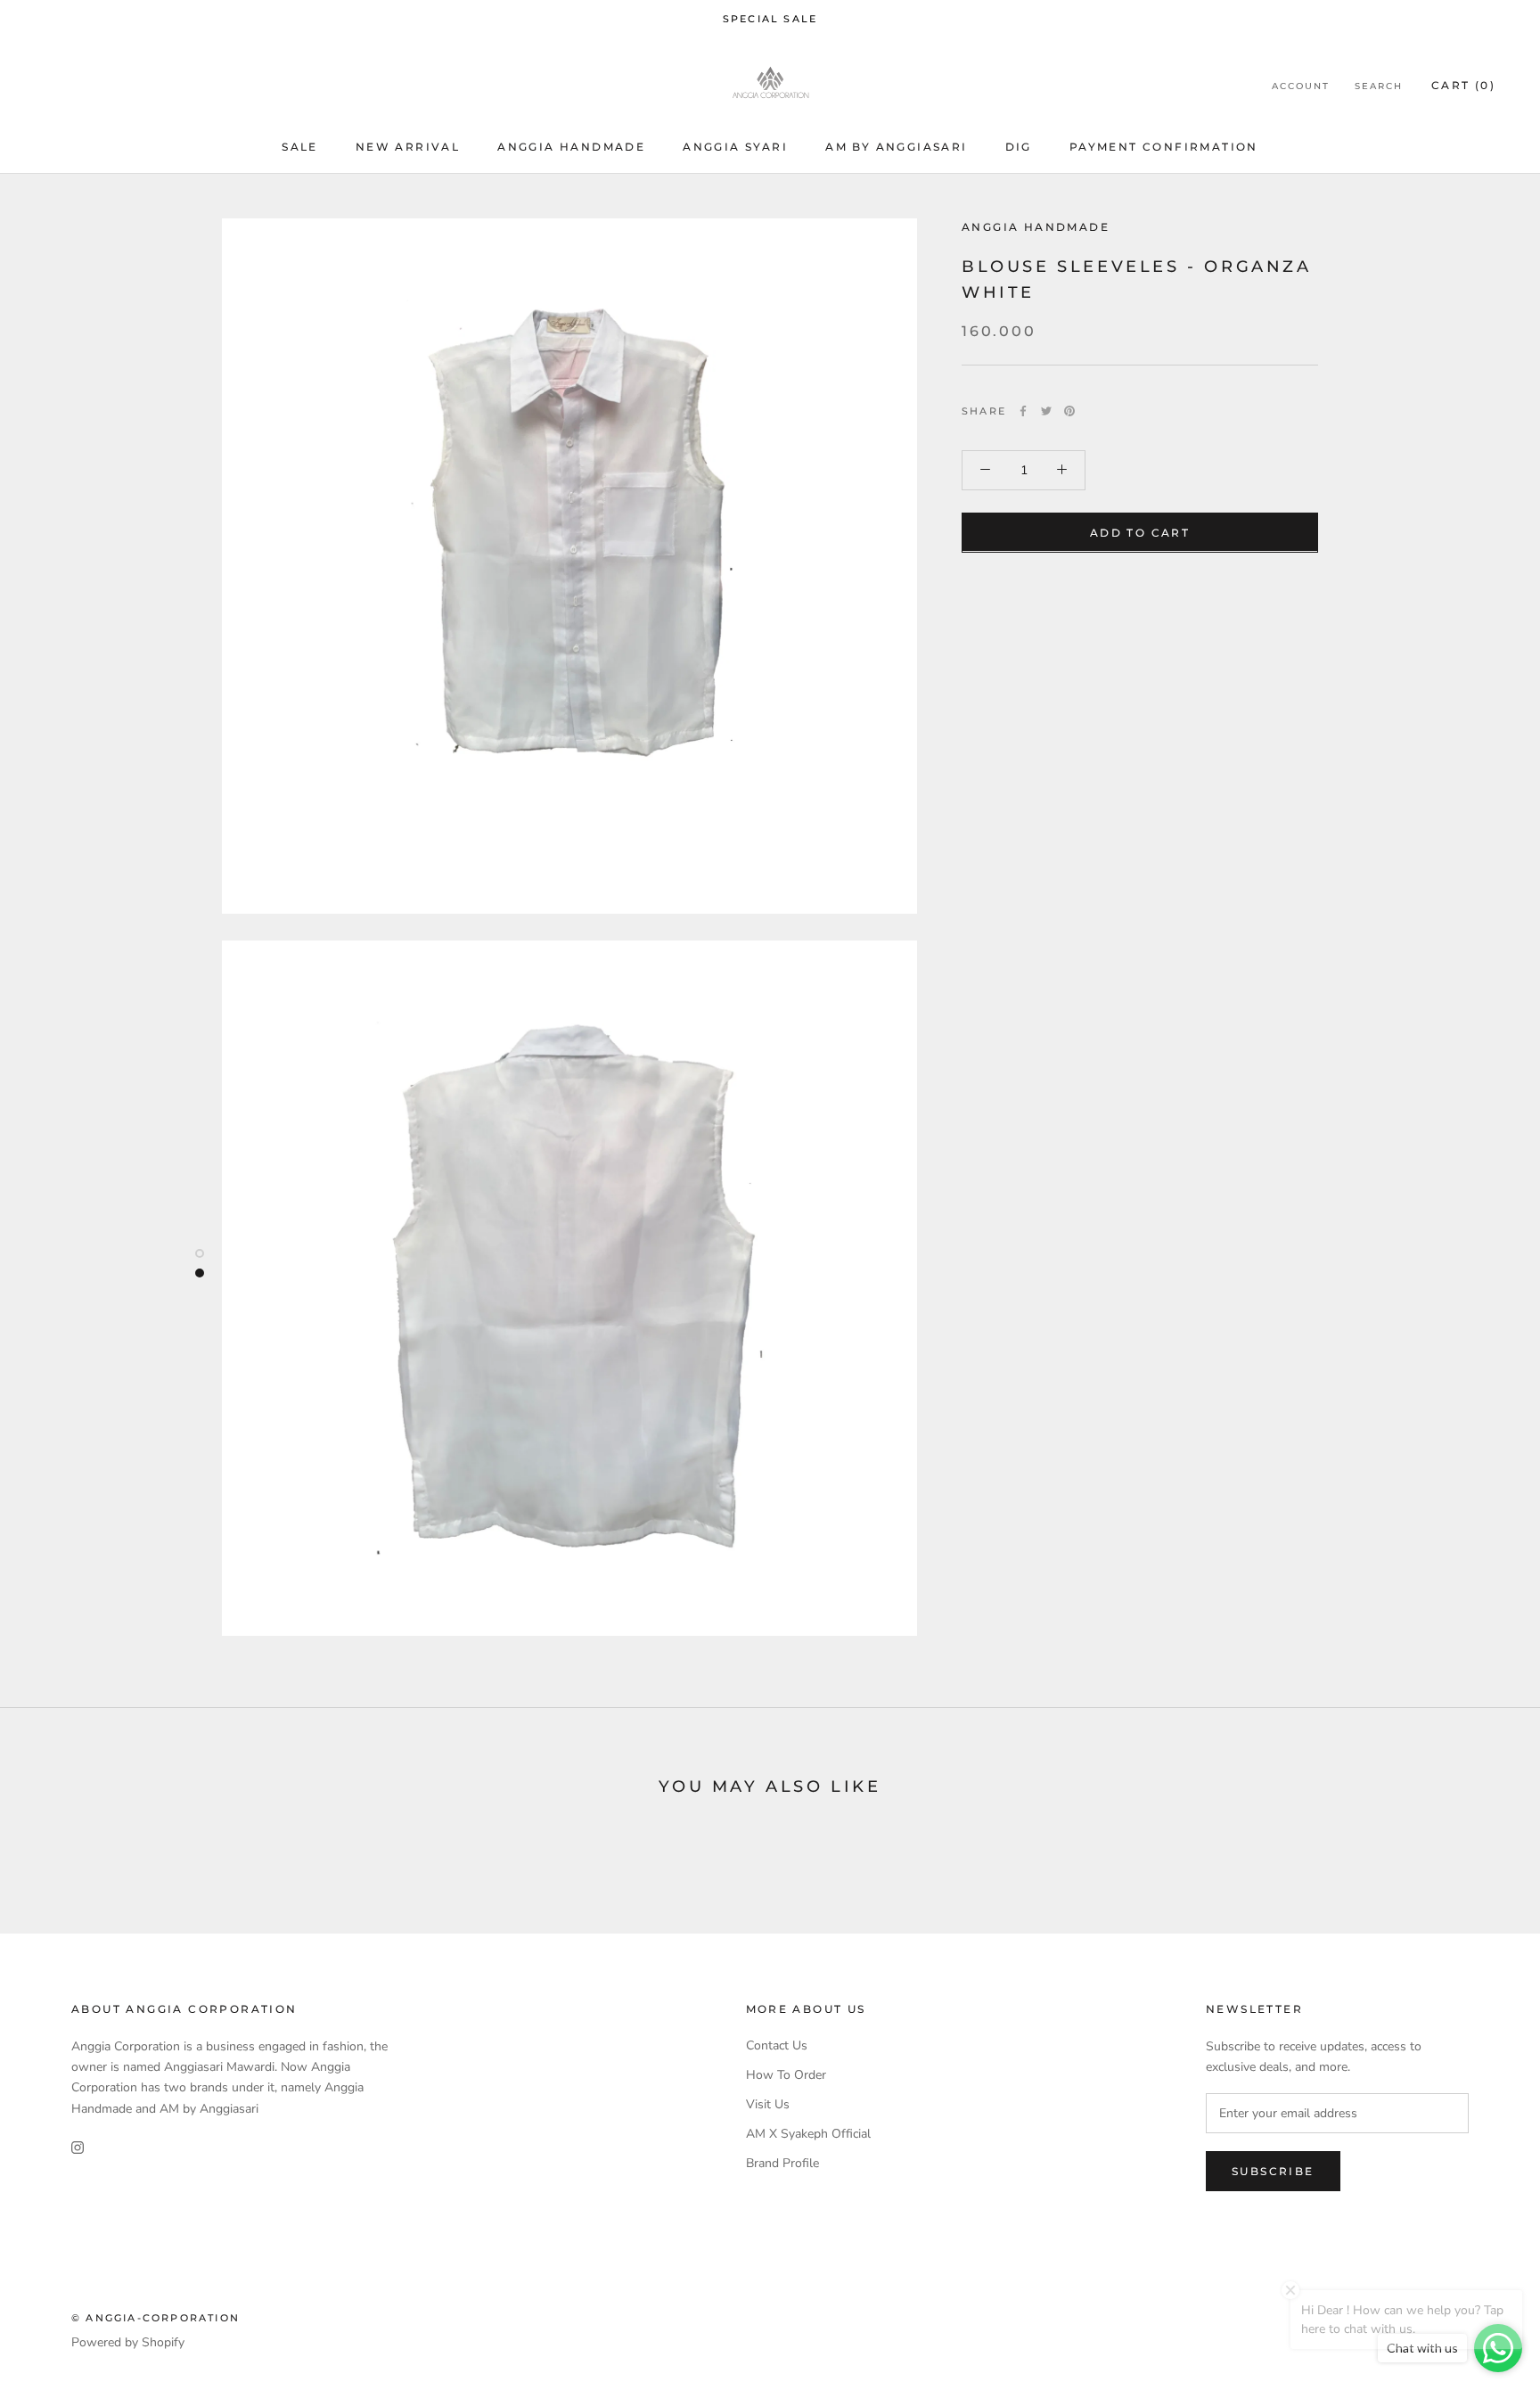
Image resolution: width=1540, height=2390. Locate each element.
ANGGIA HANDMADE (1036, 227)
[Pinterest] (1069, 411)
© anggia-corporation (156, 2318)
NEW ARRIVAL (408, 148)
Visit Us (768, 2104)
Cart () (1463, 85)
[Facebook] (1023, 411)
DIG (1019, 148)
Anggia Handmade (571, 148)
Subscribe (1273, 2171)
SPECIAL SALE (770, 19)
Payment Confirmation (1164, 148)
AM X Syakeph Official (808, 2134)
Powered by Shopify (128, 2342)
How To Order (786, 2075)
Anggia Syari (735, 148)
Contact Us (777, 2045)
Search (1379, 86)
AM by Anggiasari (896, 148)
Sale (300, 148)
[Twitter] (1046, 411)
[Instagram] (78, 2147)
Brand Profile (782, 2163)
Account (1301, 86)
